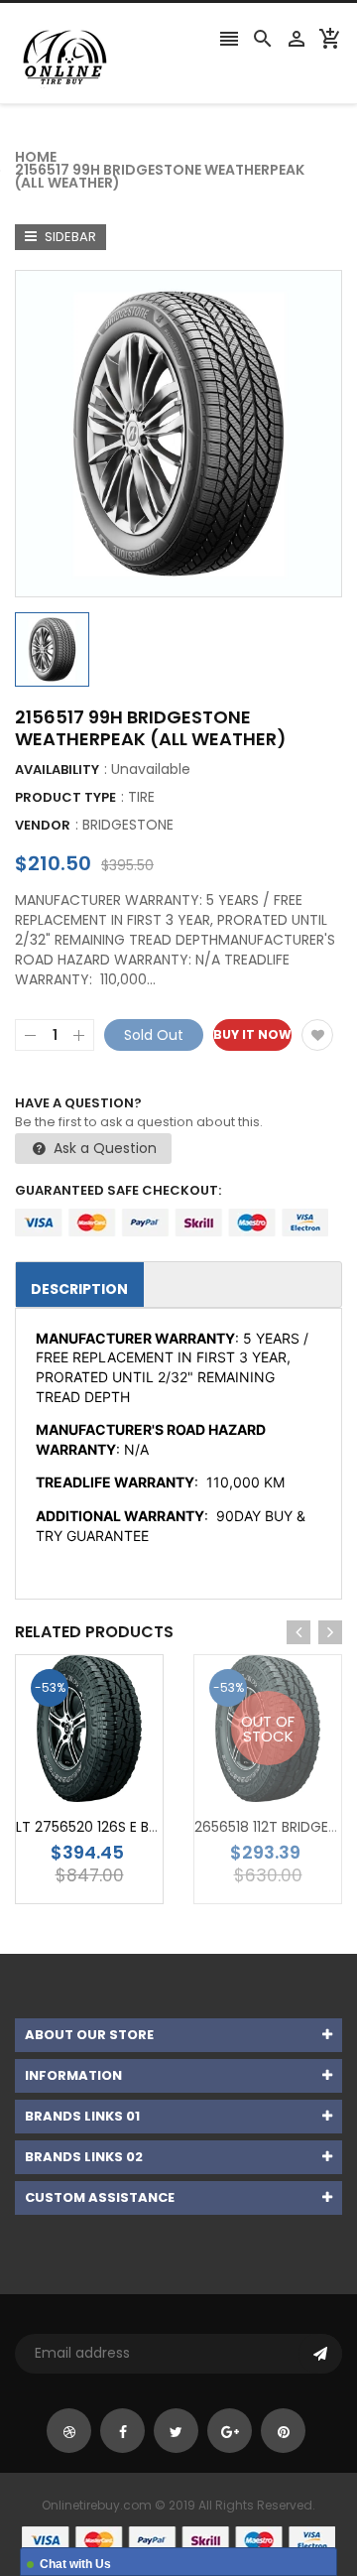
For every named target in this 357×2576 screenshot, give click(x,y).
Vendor (43, 825)
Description (79, 1289)
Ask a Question (103, 1148)
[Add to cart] (119, 1791)
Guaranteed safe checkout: (118, 1190)
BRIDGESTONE (128, 825)
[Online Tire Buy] (178, 2539)
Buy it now (252, 1034)
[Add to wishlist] (317, 1035)
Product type (65, 797)
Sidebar (69, 237)
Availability (57, 770)
